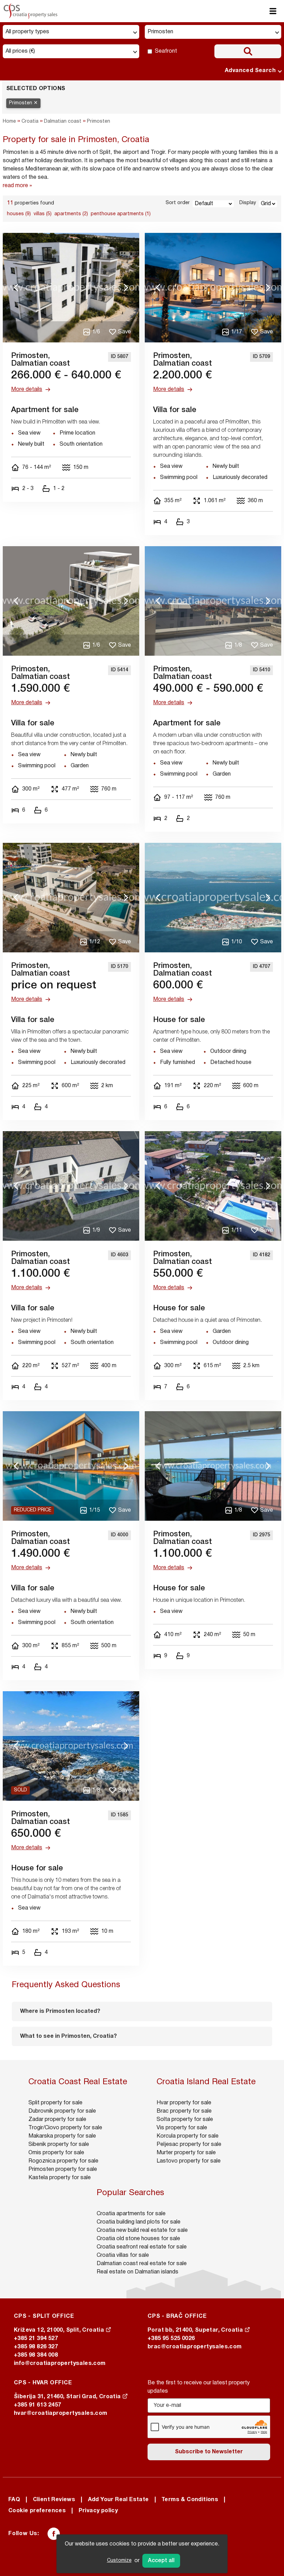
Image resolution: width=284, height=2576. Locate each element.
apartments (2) (71, 214)
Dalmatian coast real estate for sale (142, 2264)
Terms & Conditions (190, 2500)
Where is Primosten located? (60, 2011)
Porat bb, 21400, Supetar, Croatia (196, 2330)
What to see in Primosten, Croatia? (68, 2036)
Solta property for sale (185, 2120)
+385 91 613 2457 (37, 2405)
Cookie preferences (37, 2511)
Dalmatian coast (63, 121)
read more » (17, 186)
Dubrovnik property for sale (62, 2111)
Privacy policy (98, 2511)
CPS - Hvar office (43, 2383)
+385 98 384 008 (36, 2355)
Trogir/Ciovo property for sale (65, 2128)
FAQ (14, 2500)
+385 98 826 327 (36, 2347)
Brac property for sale (184, 2111)
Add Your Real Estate (118, 2500)
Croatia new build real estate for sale (142, 2230)
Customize (119, 2561)
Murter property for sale (186, 2153)
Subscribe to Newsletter (209, 2452)
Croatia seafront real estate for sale (142, 2247)
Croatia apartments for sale (131, 2214)
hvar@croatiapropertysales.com (61, 2413)
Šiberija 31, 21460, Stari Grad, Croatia (68, 2397)
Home (9, 121)
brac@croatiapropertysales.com (195, 2347)
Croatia (30, 121)
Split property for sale (55, 2103)
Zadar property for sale (57, 2120)
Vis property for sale (182, 2128)
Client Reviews (54, 2500)
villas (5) (43, 214)
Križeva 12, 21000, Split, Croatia (60, 2330)
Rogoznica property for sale (63, 2161)
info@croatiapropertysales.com (60, 2364)
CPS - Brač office (177, 2316)
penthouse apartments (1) (121, 214)
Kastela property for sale (60, 2178)
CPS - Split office (44, 2316)
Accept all (161, 2561)
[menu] (273, 11)
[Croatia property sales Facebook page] (54, 2534)
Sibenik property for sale (59, 2145)
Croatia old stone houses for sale (138, 2239)
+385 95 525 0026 (171, 2339)
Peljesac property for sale (189, 2145)
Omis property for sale (56, 2153)
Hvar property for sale (184, 2103)
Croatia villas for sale (123, 2255)
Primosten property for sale (63, 2169)
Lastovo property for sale (189, 2161)
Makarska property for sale (62, 2136)
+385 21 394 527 (36, 2339)
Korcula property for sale (188, 2136)
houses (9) (19, 214)
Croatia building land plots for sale (139, 2222)
